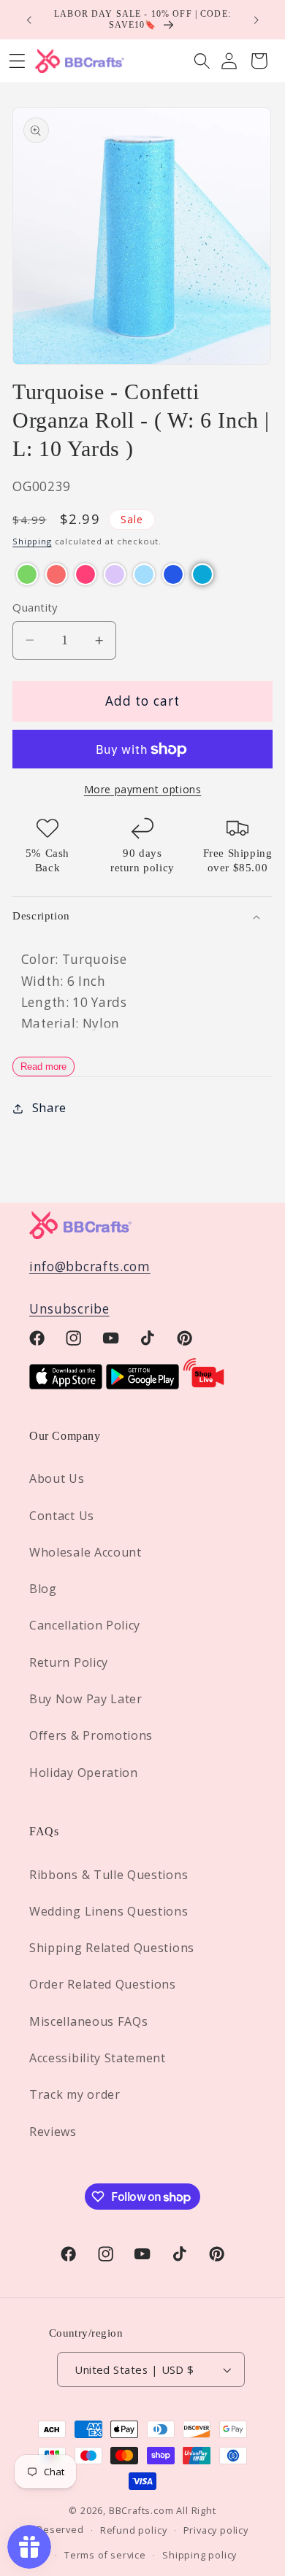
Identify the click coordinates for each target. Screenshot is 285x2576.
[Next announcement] (256, 20)
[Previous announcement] (28, 20)
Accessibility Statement (98, 2058)
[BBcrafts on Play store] (142, 1385)
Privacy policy (216, 2530)
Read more (43, 1067)
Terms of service (105, 2555)
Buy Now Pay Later (86, 1699)
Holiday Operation (84, 1773)
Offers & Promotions (91, 1735)
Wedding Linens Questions (109, 1911)
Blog (43, 1589)
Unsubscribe (69, 1309)
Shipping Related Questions (112, 1948)
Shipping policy (199, 2555)
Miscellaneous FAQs (88, 2021)
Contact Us (62, 1516)
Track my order (75, 2094)
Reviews (53, 2132)
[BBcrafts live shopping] (204, 1385)
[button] (202, 61)
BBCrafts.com (141, 2510)
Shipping (32, 541)
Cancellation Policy (85, 1625)
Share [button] (49, 1108)
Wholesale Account (85, 1552)
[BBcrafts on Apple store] (66, 1385)
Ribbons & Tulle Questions (109, 1875)
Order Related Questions (103, 1984)
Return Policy (69, 1662)
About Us (57, 1478)
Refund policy (133, 2530)
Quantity (35, 607)
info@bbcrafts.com (90, 1266)
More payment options (143, 789)
